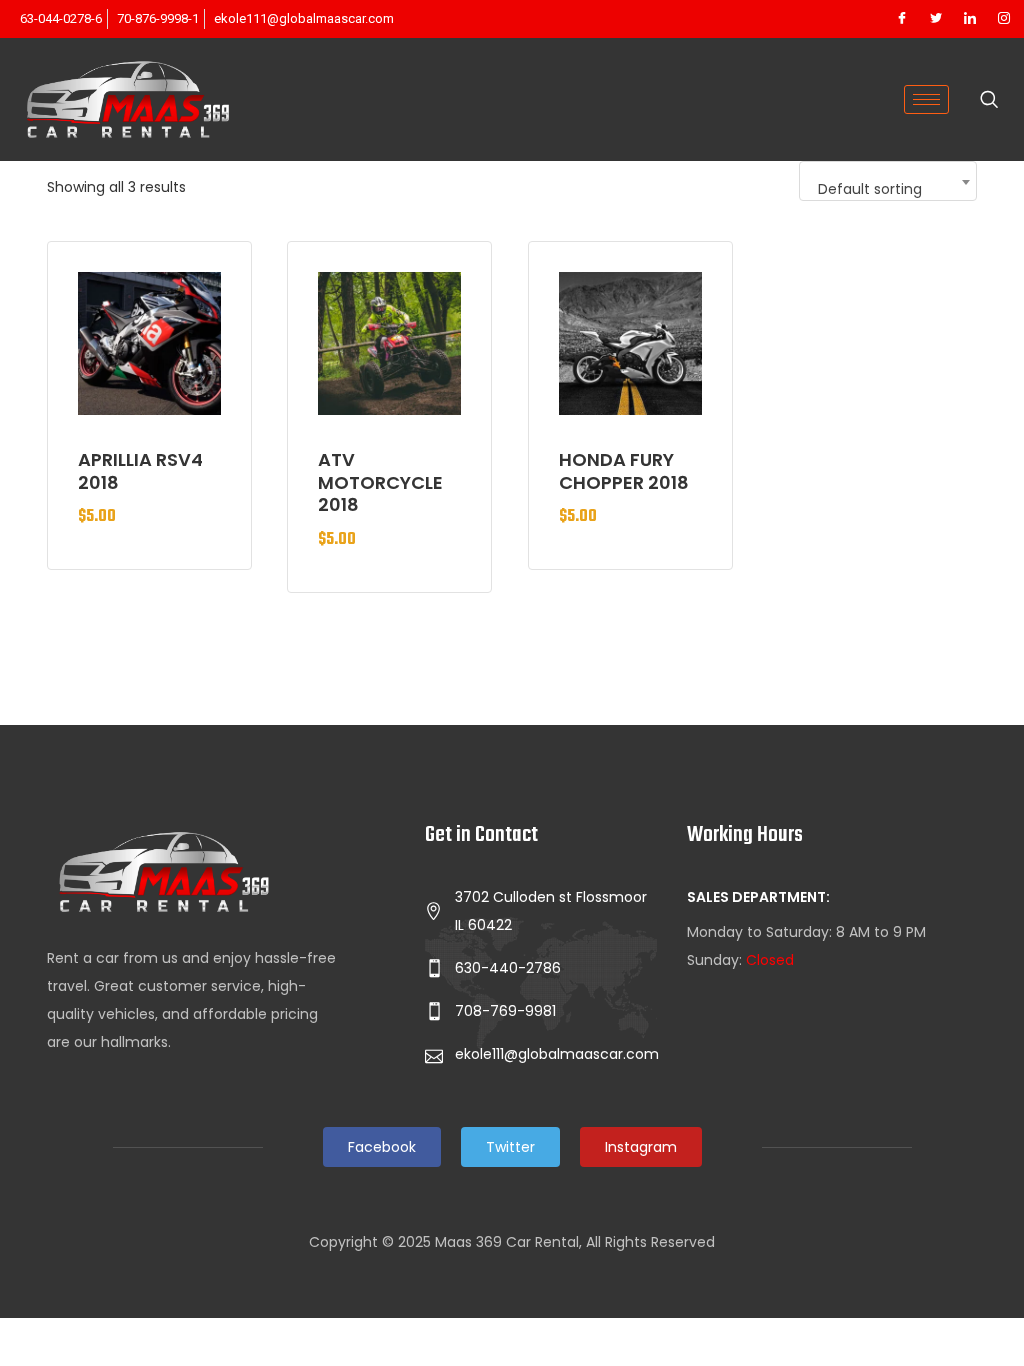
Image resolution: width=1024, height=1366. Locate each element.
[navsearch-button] (989, 101)
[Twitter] (936, 19)
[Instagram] (1004, 19)
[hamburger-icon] (926, 99)
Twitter (510, 1147)
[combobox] (888, 181)
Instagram (641, 1147)
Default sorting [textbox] (870, 189)
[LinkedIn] (970, 19)
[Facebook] (902, 19)
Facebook (382, 1147)
